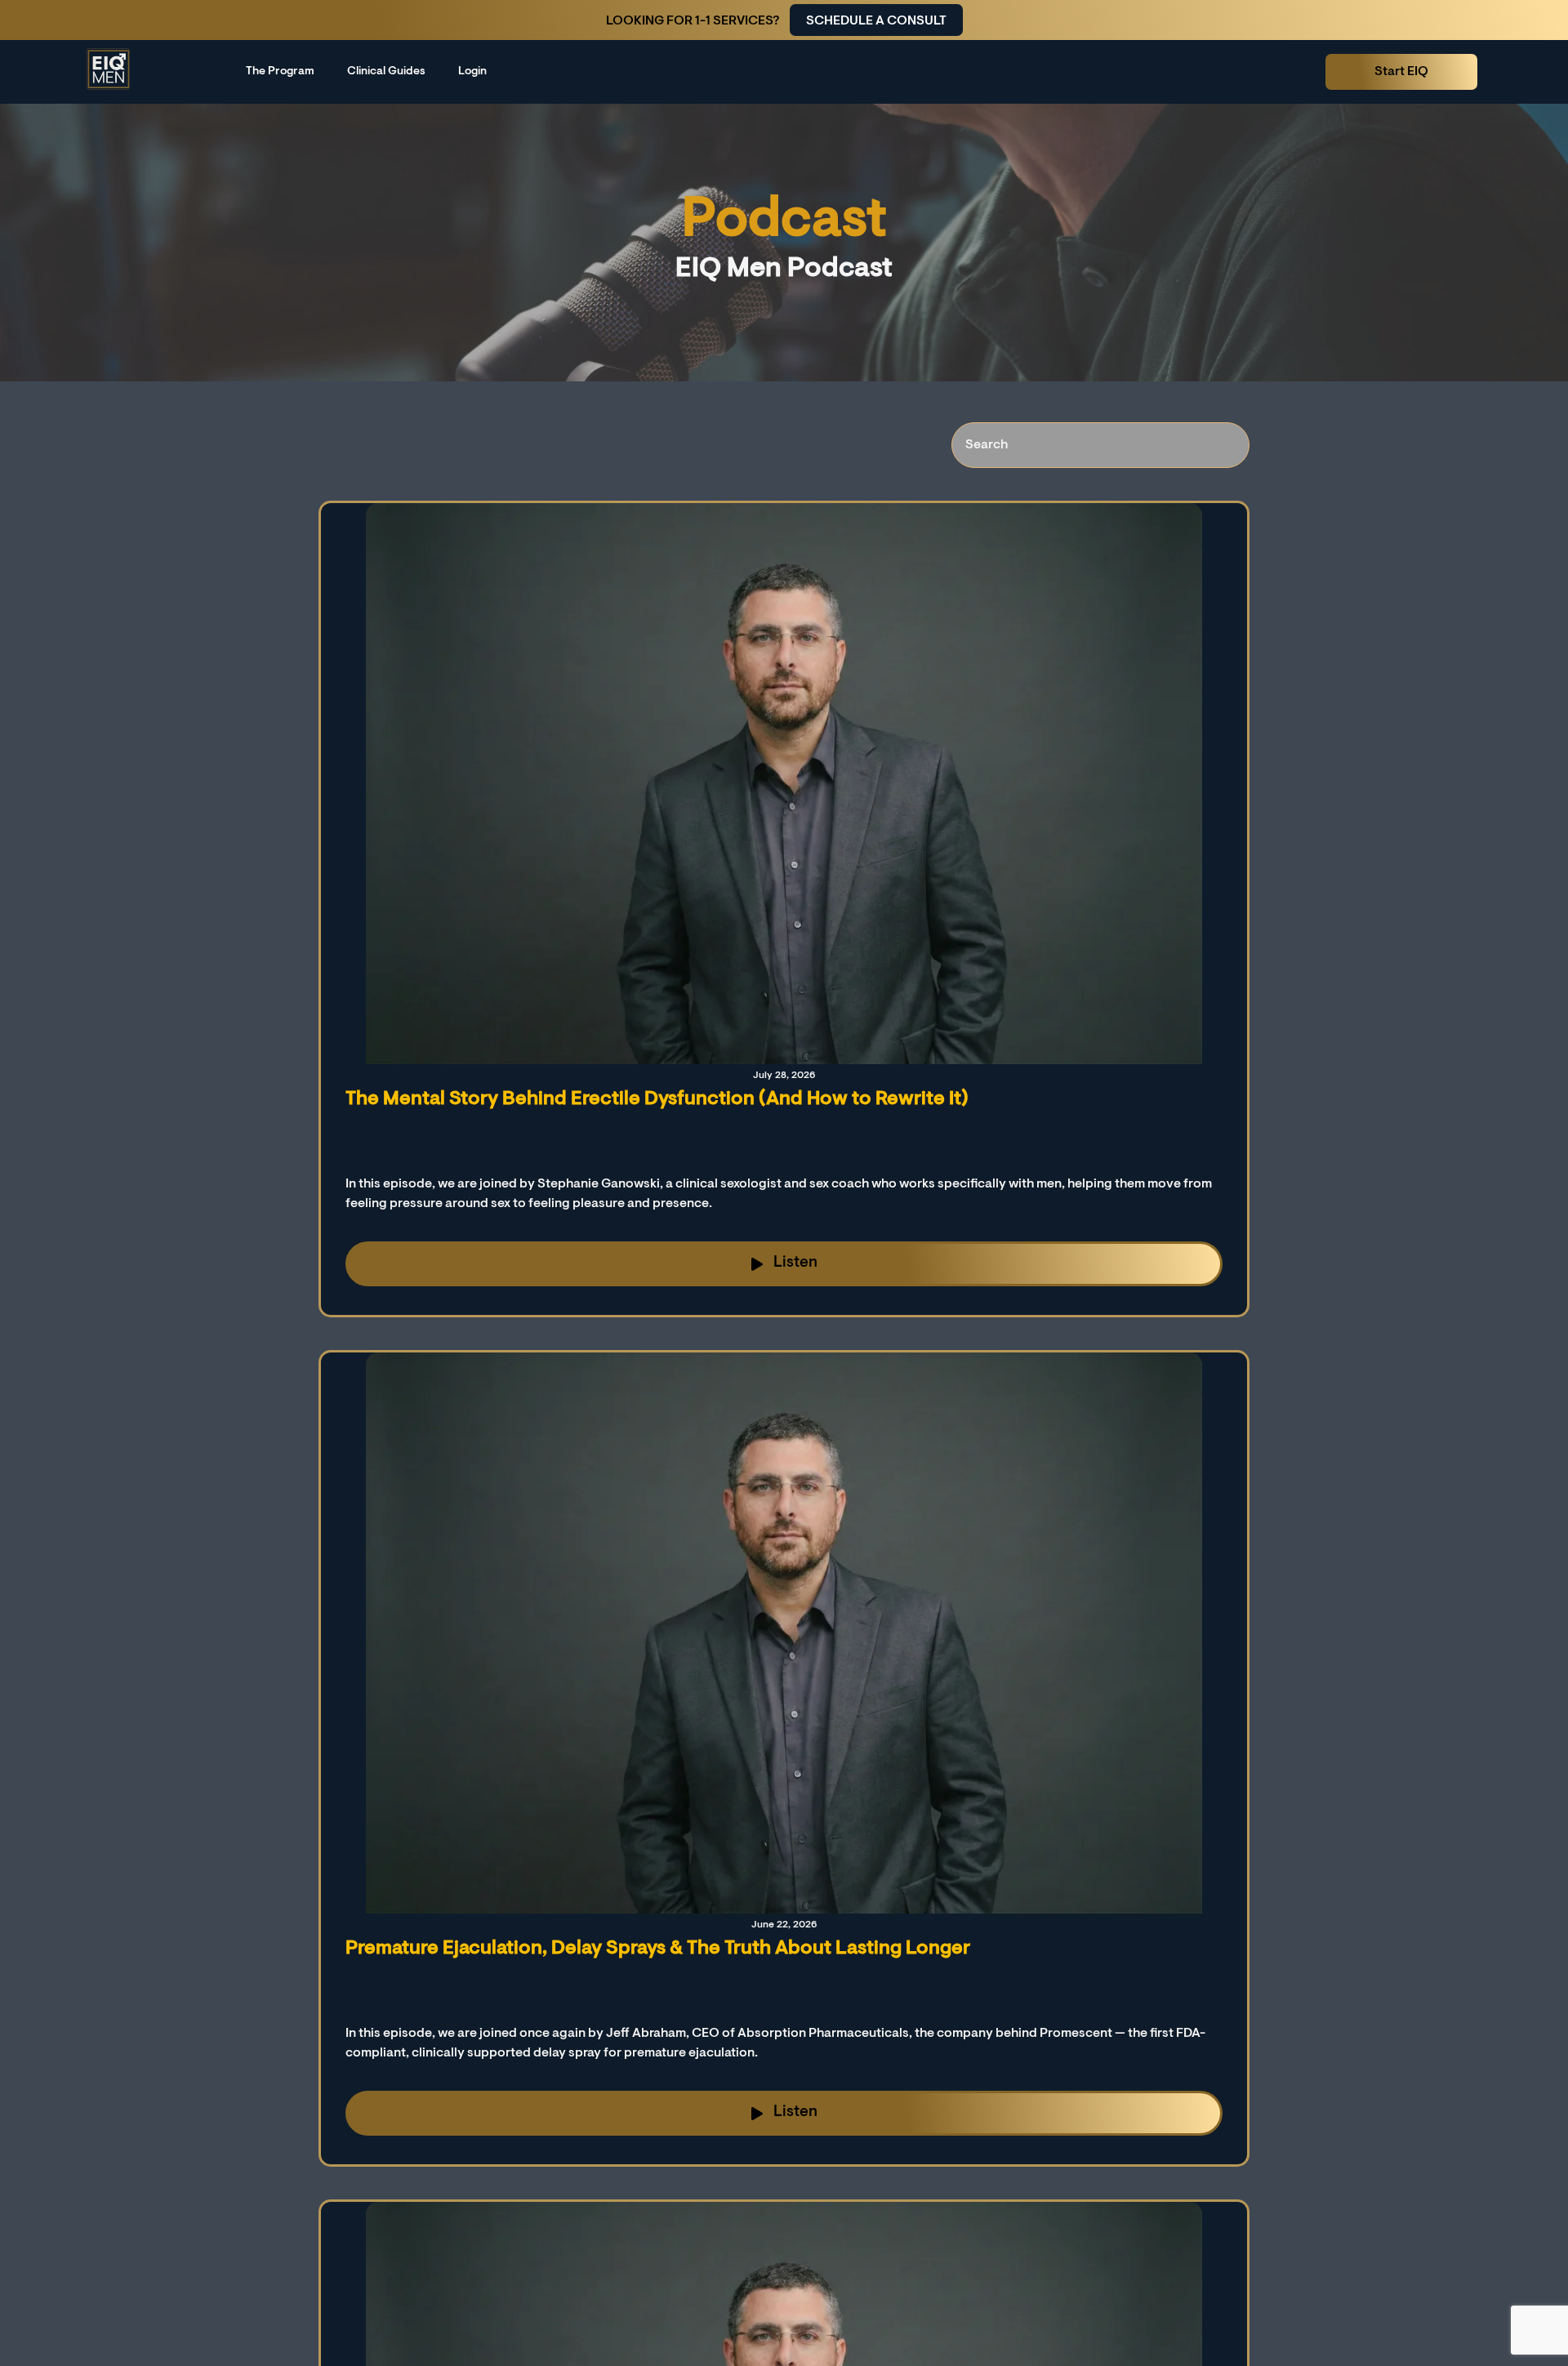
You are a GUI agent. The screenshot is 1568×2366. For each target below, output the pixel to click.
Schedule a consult (876, 21)
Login (472, 72)
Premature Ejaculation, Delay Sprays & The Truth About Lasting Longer (658, 1949)
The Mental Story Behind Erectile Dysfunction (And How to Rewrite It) (657, 1099)
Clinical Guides (386, 72)
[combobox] (1100, 445)
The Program (280, 72)
